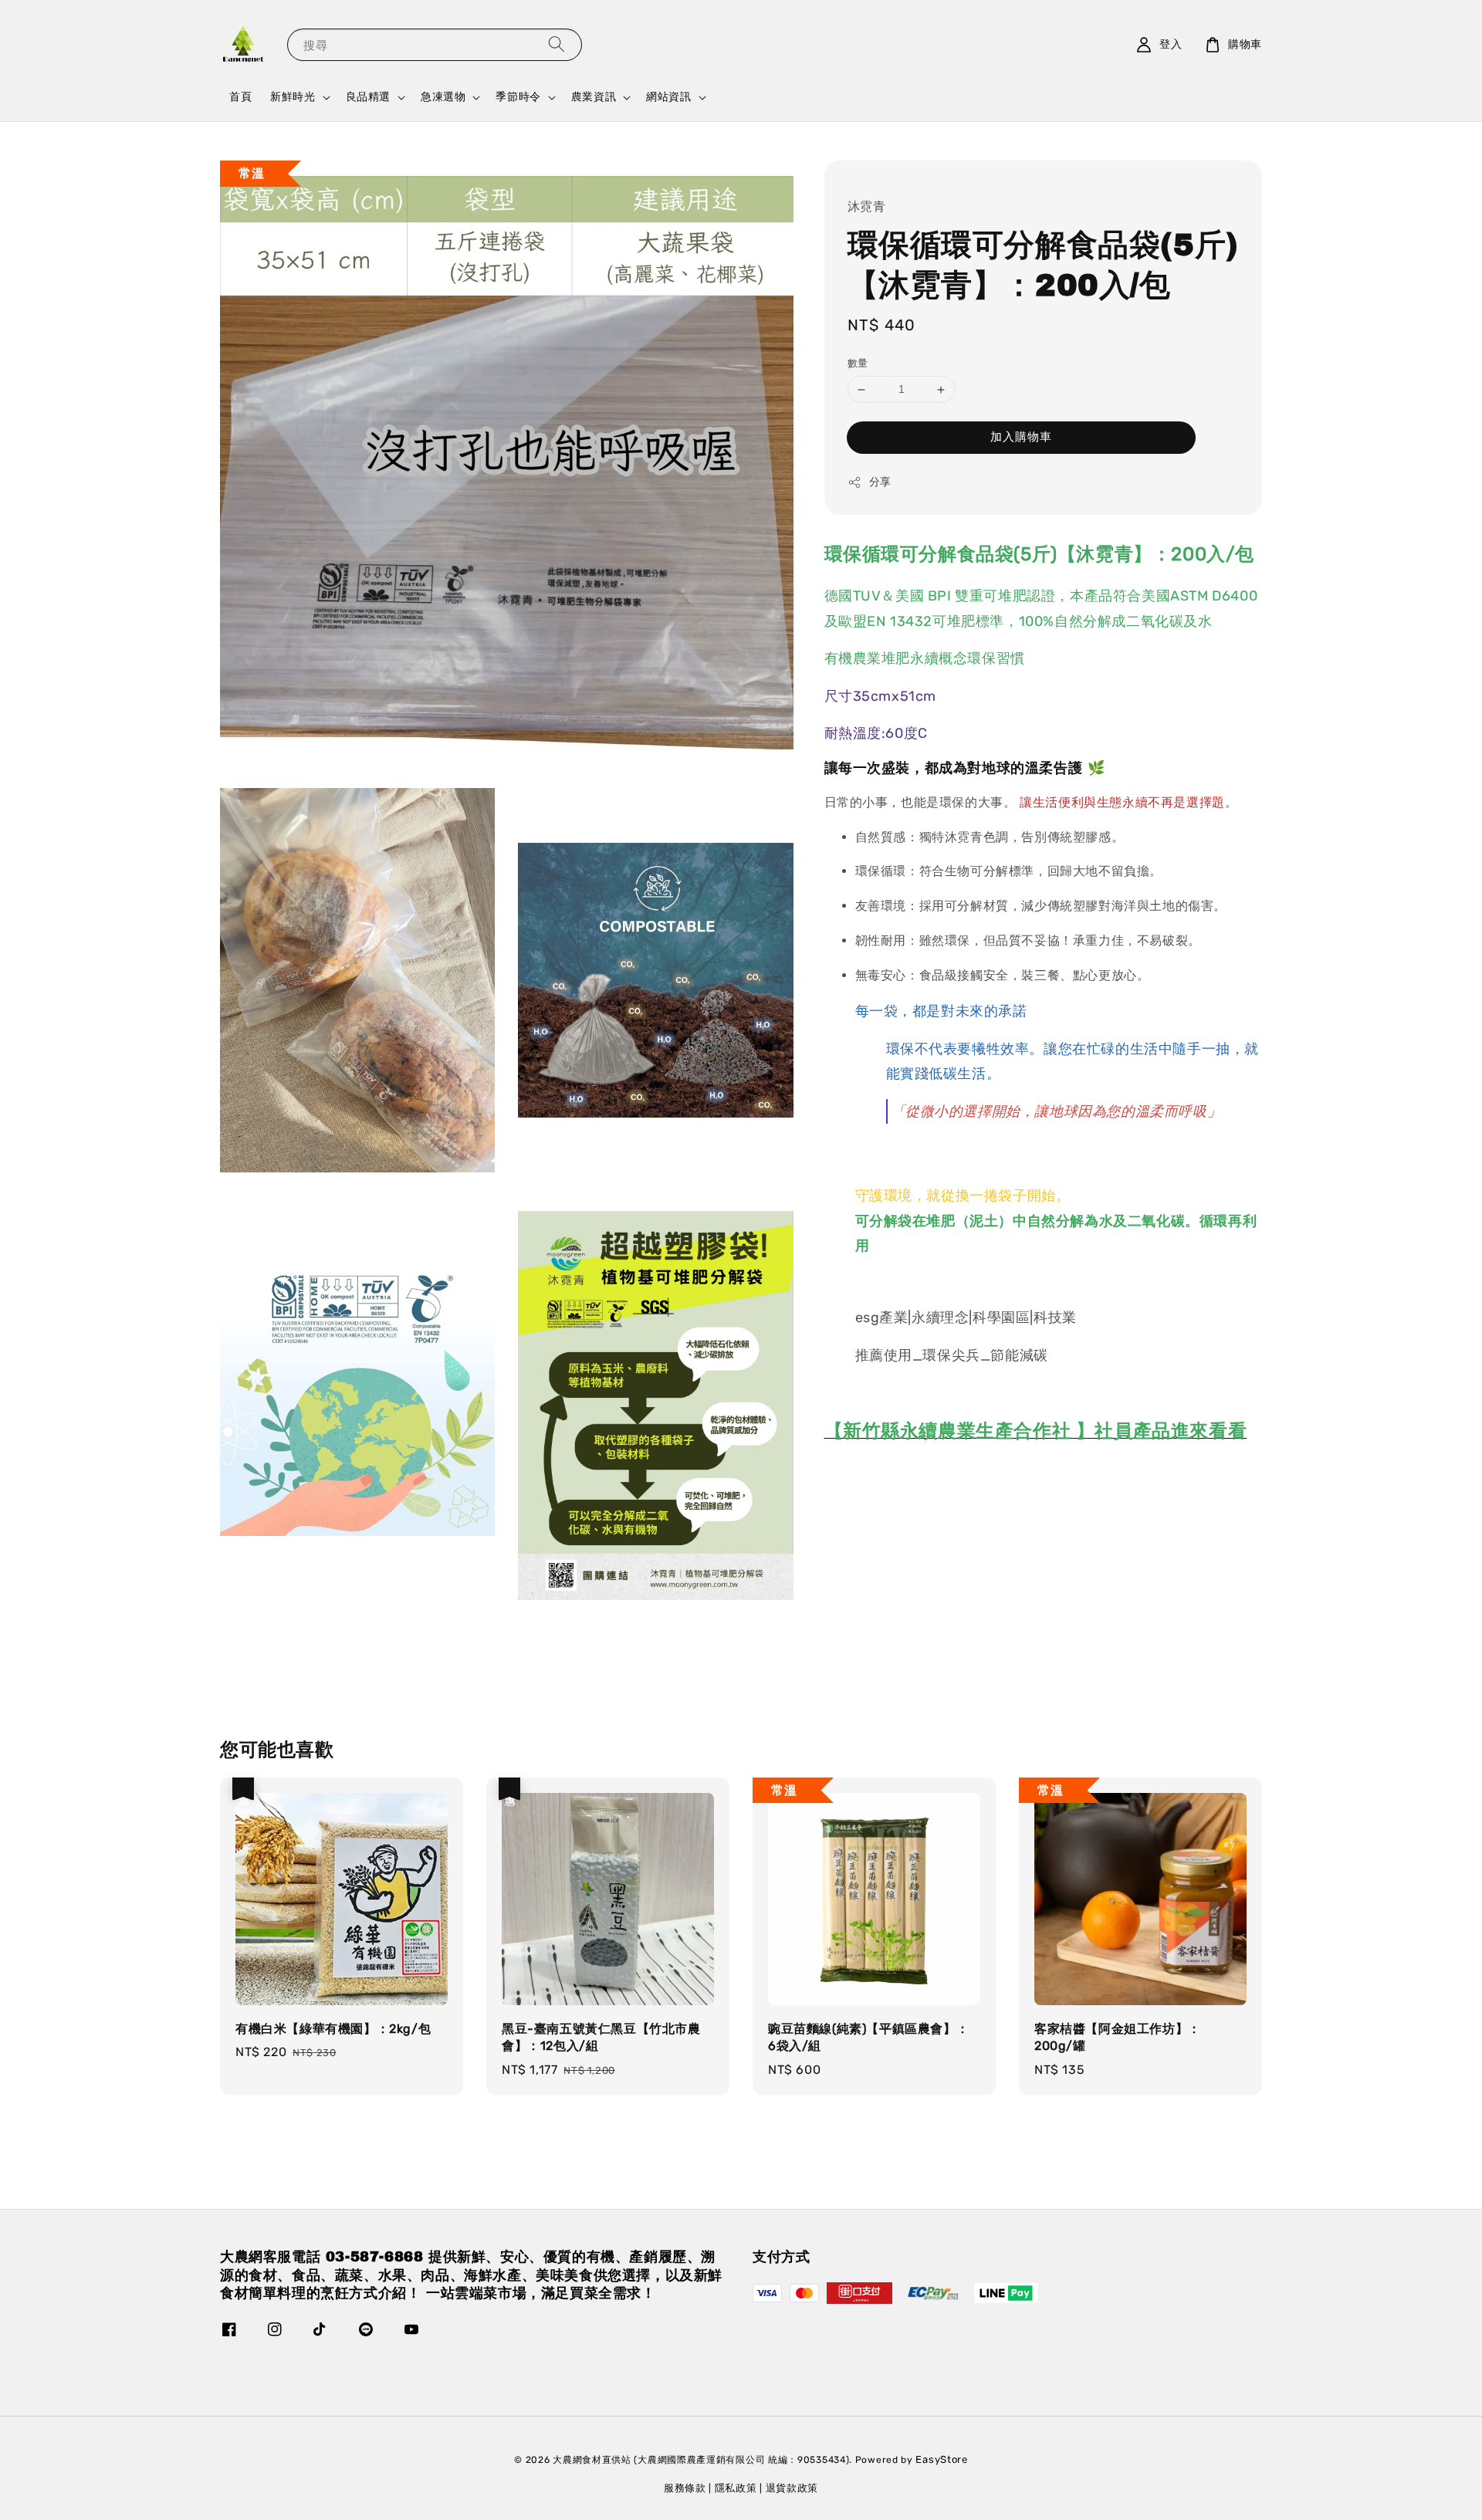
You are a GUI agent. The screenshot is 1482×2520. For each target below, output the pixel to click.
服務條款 (685, 2488)
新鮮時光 (293, 97)
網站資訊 (668, 97)
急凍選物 (443, 97)
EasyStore (941, 2459)
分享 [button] (880, 482)
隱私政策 (736, 2488)
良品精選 (368, 97)
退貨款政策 (792, 2488)
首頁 (240, 97)
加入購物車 (1021, 437)
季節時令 (518, 97)
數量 (858, 364)
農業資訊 (594, 97)
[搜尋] (557, 44)
